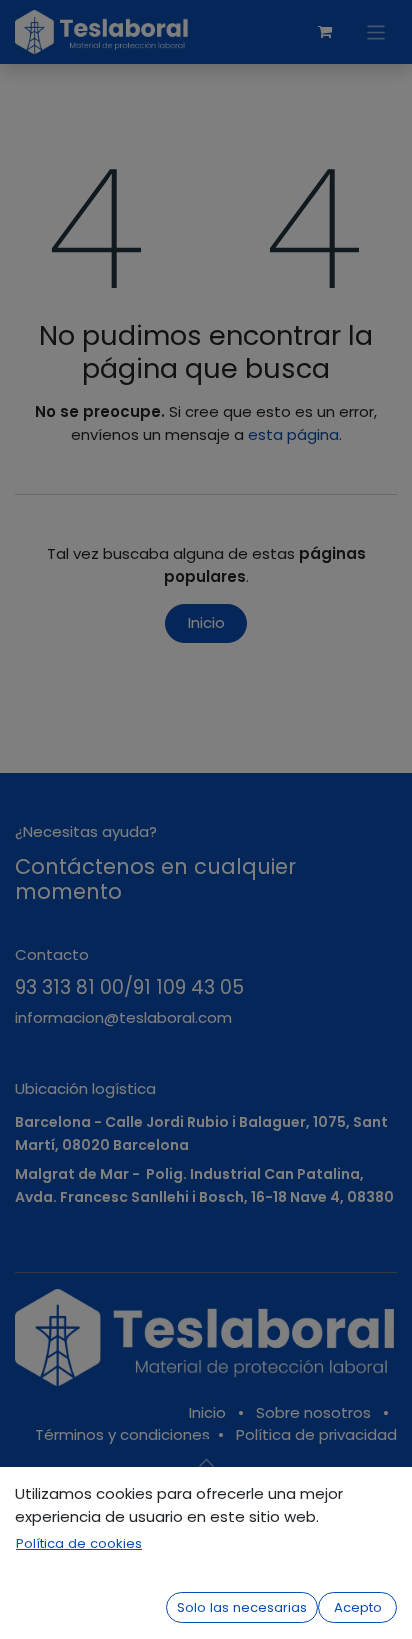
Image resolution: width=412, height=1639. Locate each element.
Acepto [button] (358, 1607)
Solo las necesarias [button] (242, 1607)
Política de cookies (79, 1543)
